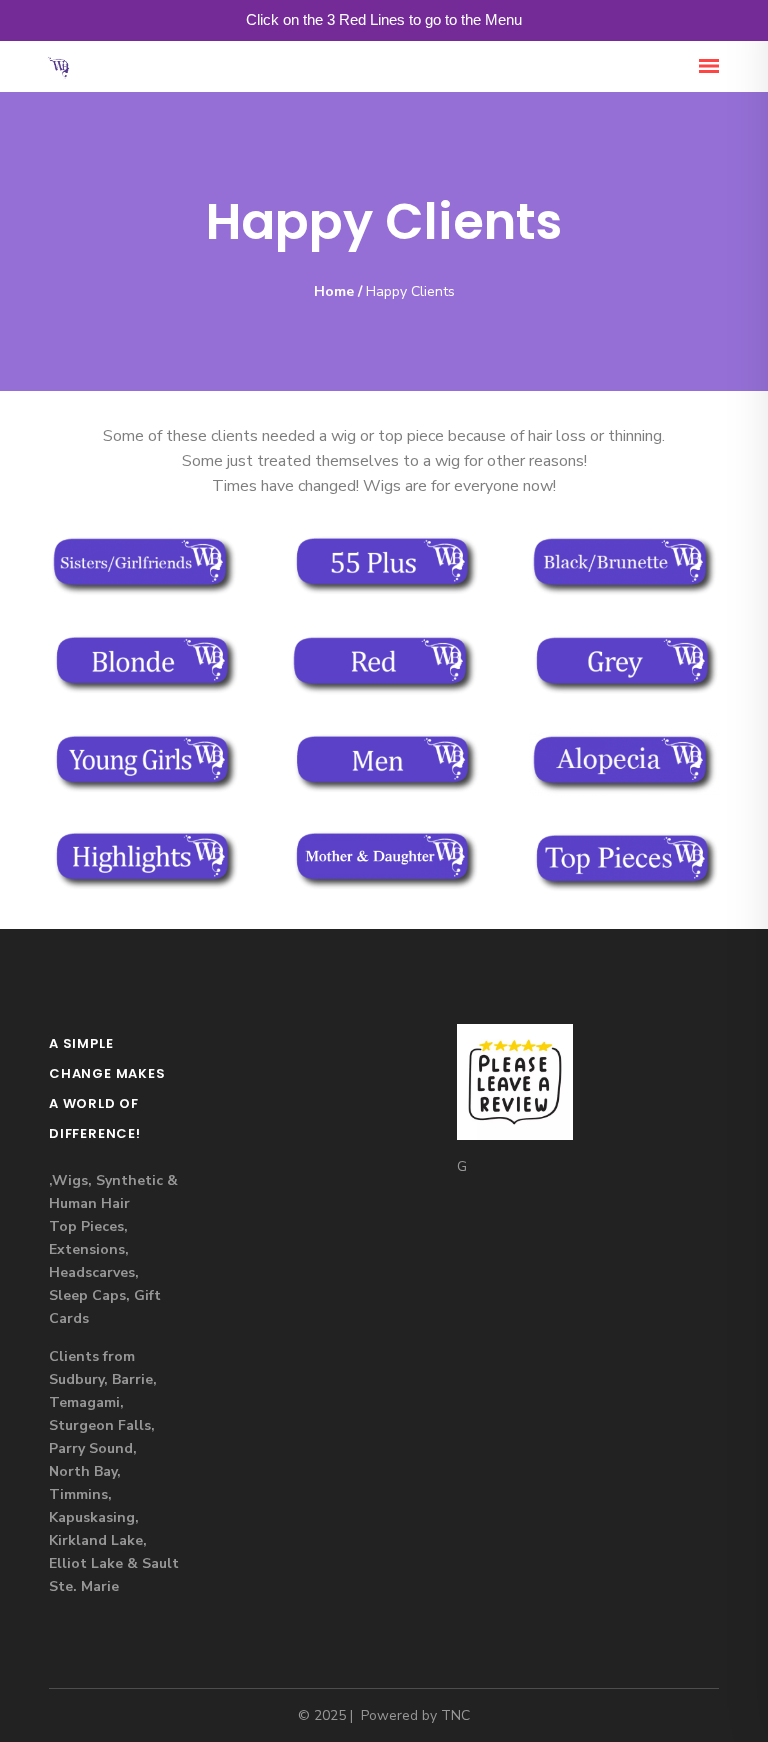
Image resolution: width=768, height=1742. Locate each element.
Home (334, 291)
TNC (455, 1715)
